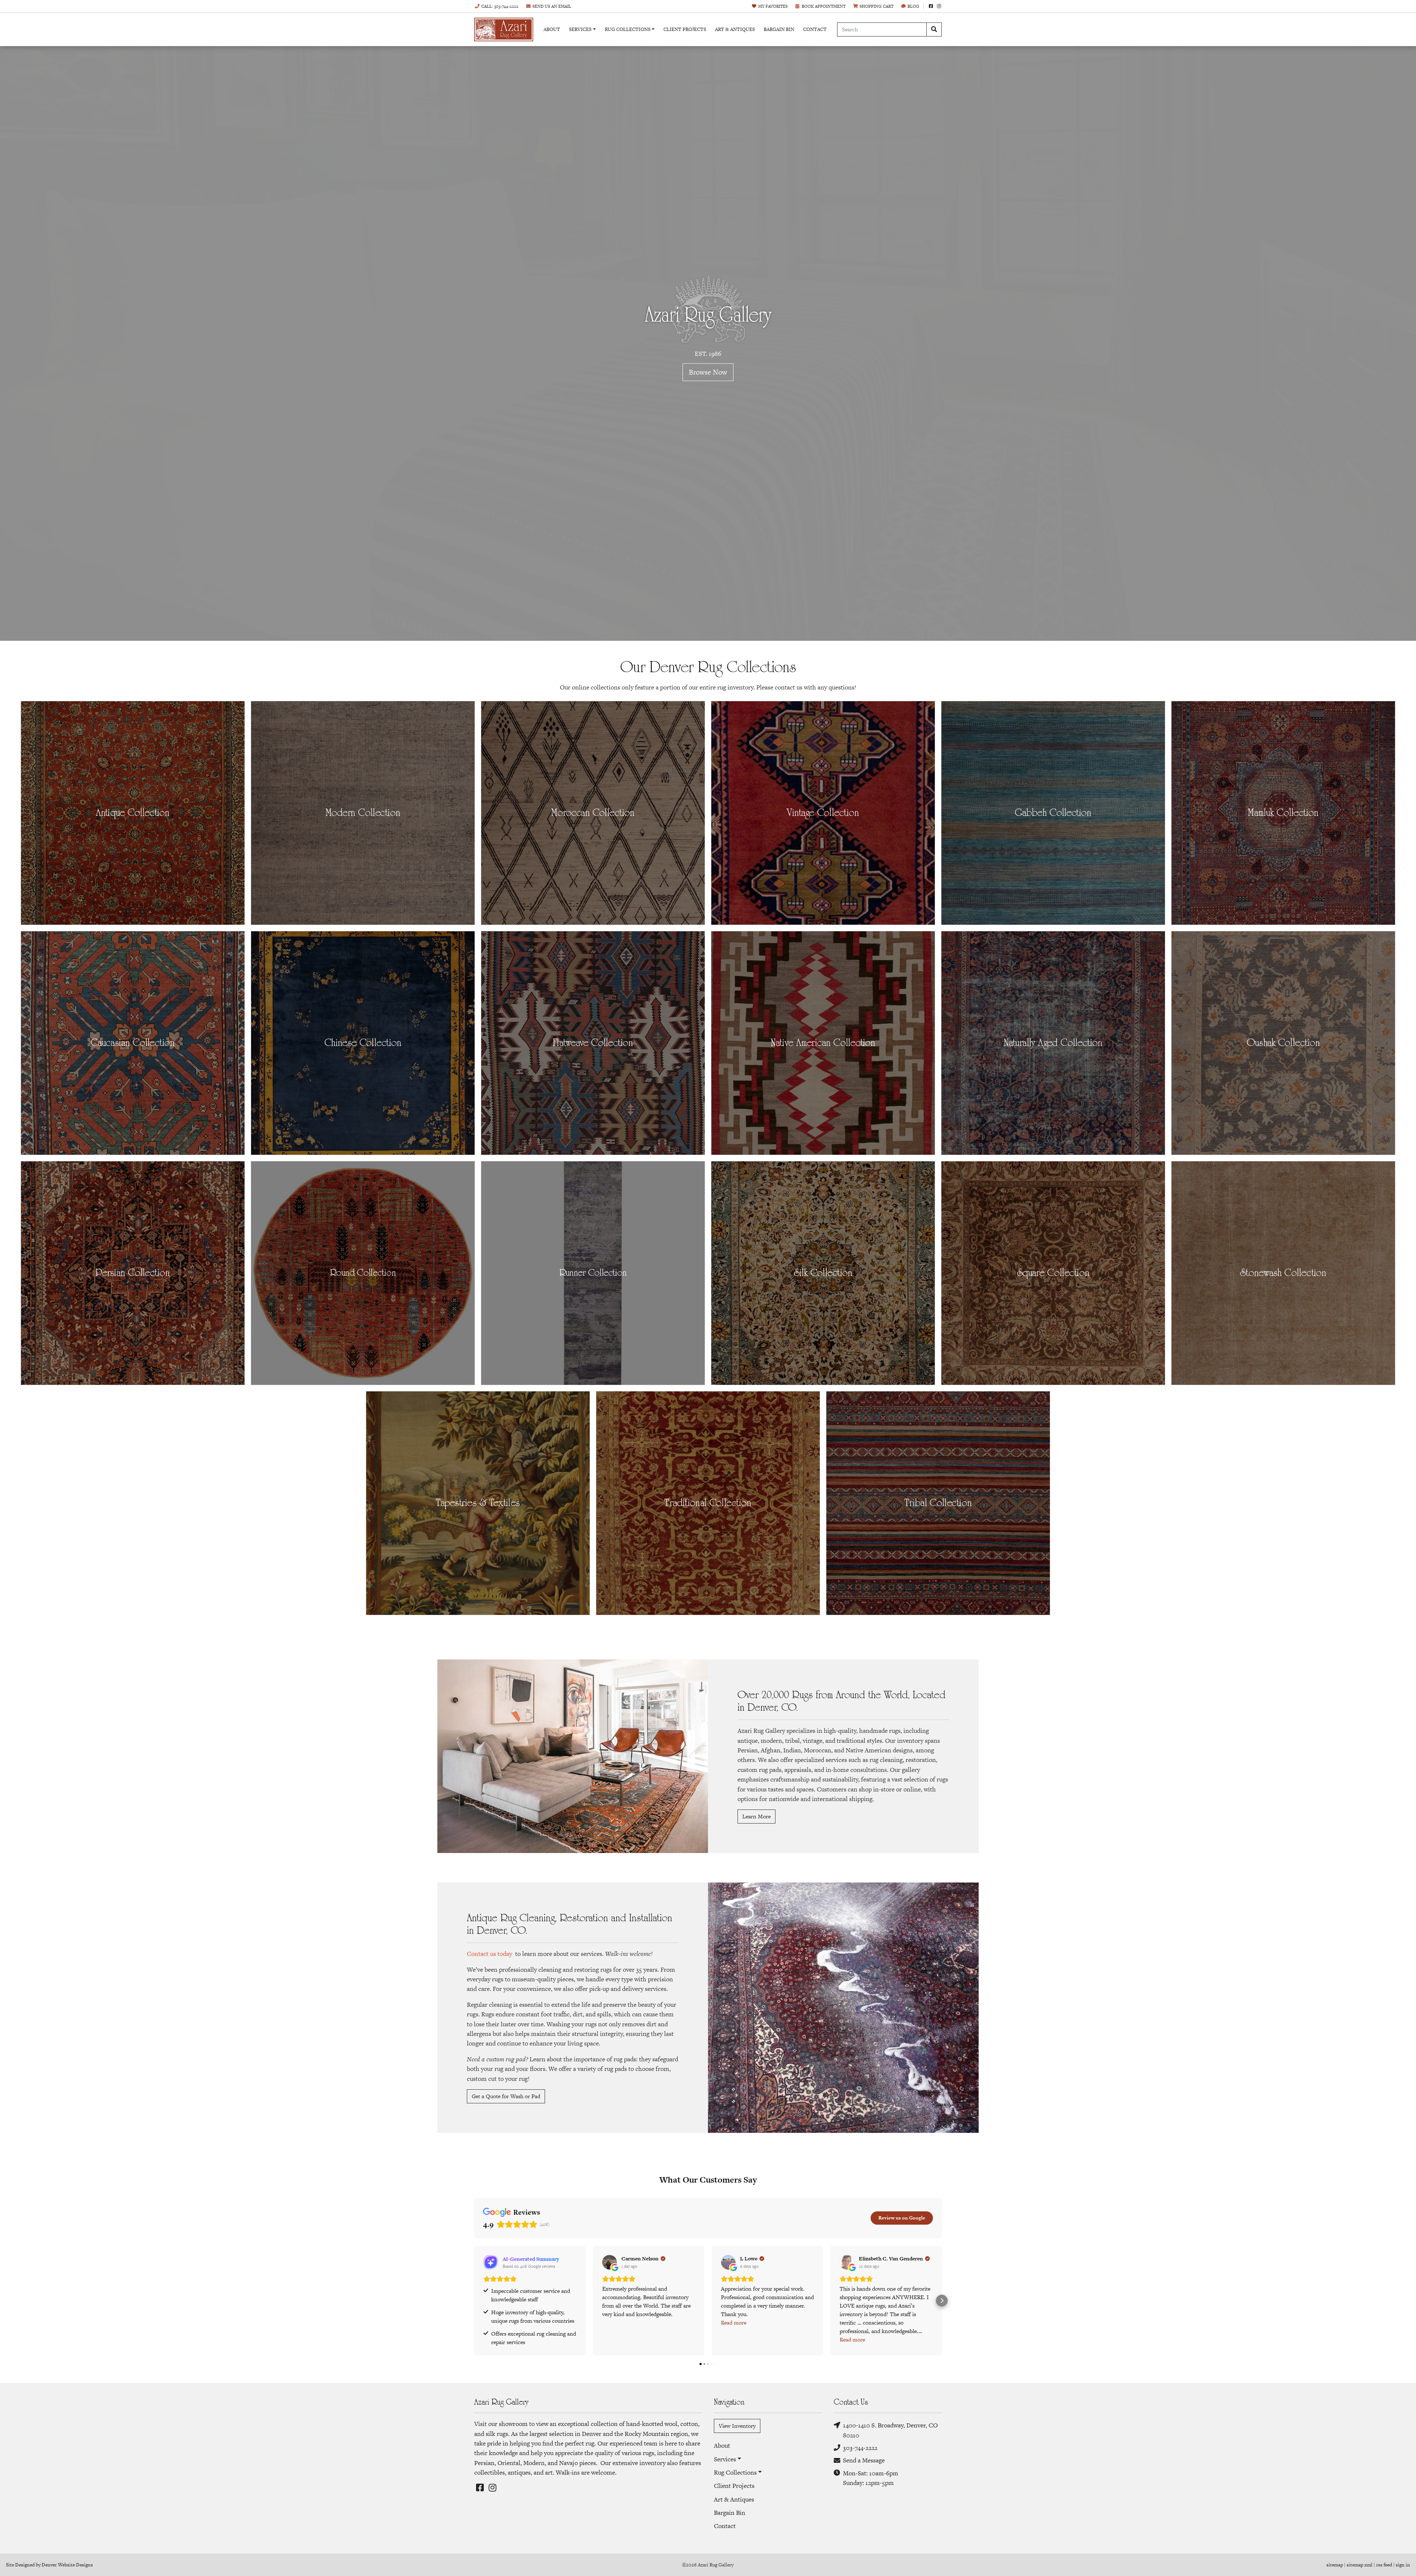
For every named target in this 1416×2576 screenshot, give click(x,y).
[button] (474, 2301)
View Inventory (737, 2426)
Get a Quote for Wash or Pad (506, 2096)
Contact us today (490, 1954)
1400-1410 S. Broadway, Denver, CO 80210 (890, 2430)
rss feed (1384, 2565)
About (552, 29)
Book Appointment (824, 6)
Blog (913, 6)
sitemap (1335, 2565)
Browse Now (708, 372)
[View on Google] (610, 2262)
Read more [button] (734, 2323)
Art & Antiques (735, 29)
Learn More (756, 1816)
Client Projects (685, 29)
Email (552, 6)
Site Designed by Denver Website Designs (49, 2565)
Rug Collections (628, 29)
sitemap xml (1360, 2565)
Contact (815, 29)
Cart (877, 6)
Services (580, 29)
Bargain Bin (779, 29)
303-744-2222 (860, 2448)
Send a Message (864, 2460)
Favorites (773, 6)
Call (500, 6)
